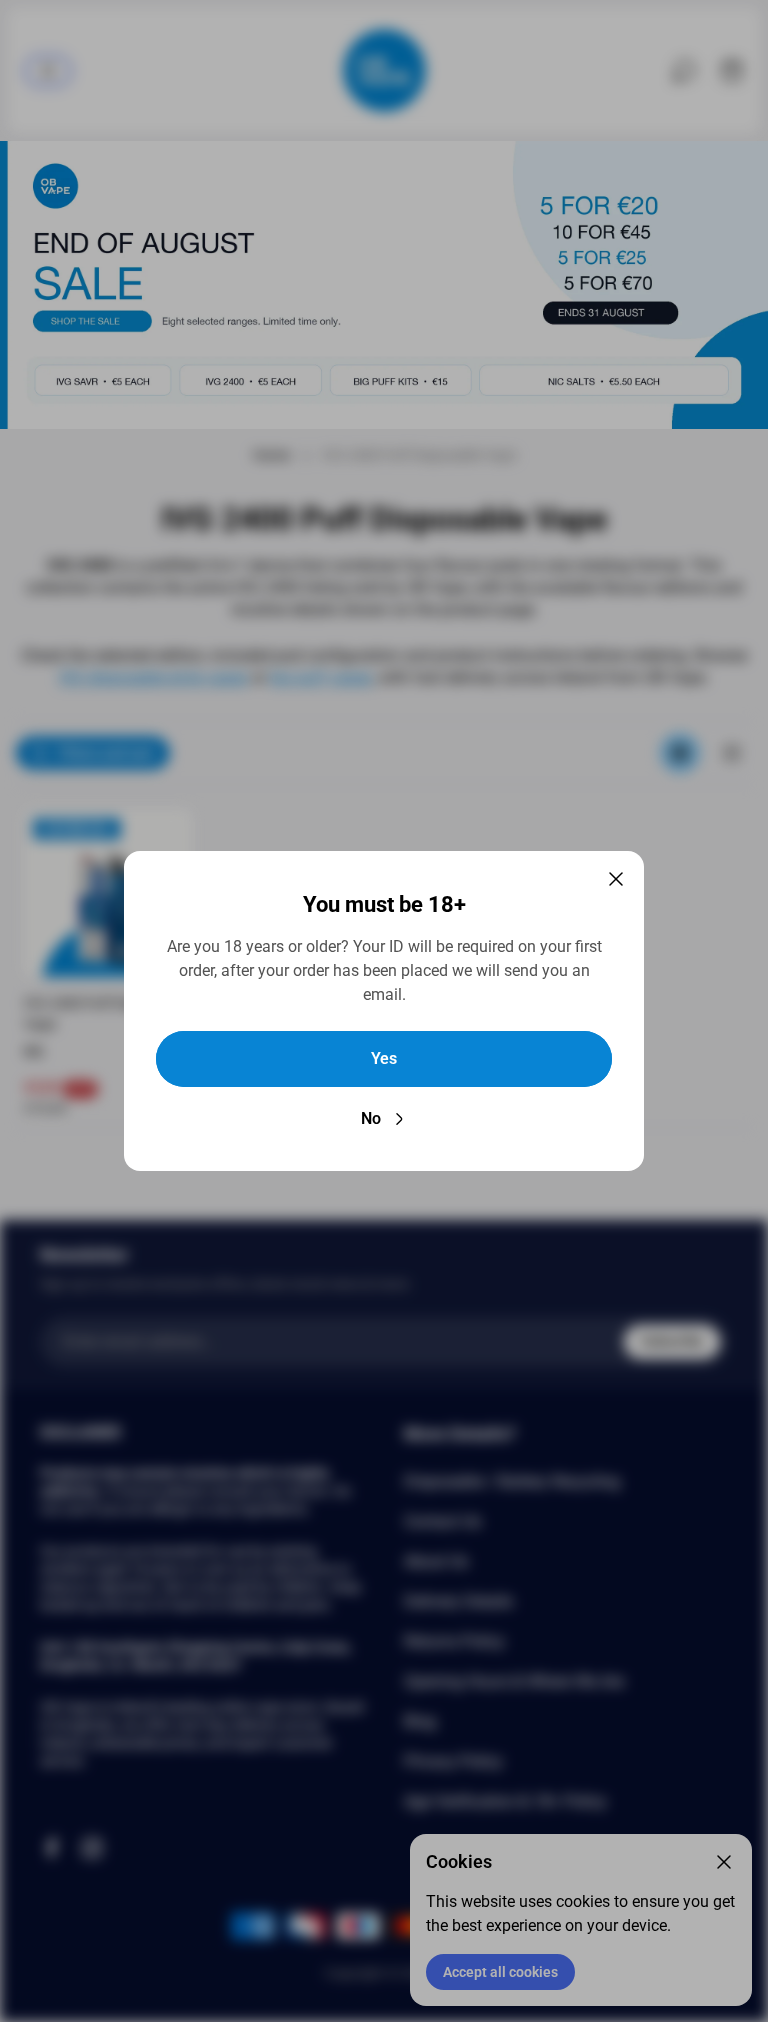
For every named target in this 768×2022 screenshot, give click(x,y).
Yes (384, 1058)
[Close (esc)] (616, 879)
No (371, 1118)
